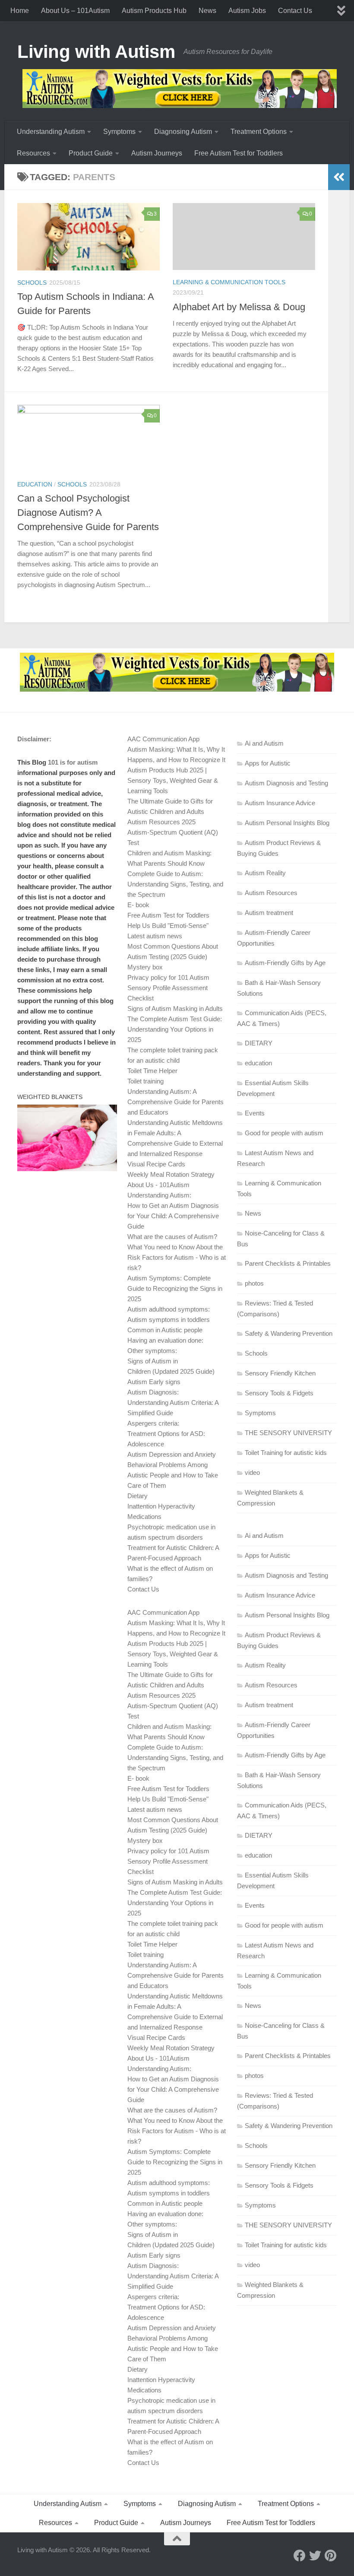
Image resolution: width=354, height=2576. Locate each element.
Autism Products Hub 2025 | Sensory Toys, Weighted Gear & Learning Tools (173, 780)
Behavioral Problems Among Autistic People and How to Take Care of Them (173, 1475)
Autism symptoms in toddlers (169, 1320)
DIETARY (259, 1043)
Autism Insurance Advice (280, 803)
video (252, 1472)
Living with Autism (96, 52)
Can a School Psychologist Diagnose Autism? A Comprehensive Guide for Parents (88, 513)
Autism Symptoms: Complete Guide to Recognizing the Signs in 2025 (175, 1288)
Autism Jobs (247, 11)
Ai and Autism (264, 743)
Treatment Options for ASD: (166, 1434)
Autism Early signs (154, 1382)
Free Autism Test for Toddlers (239, 153)
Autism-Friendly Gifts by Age (285, 963)
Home (20, 11)
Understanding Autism (51, 132)
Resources (33, 153)
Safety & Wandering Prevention (289, 1333)
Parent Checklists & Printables (288, 1263)
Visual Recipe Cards (156, 1164)
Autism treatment (269, 913)
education (35, 484)
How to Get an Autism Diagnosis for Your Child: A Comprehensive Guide (173, 1216)
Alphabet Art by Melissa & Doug (239, 307)
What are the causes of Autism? (172, 1237)
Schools (32, 283)
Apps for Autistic (268, 763)
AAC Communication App (163, 739)
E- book (138, 905)
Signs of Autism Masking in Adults (175, 1008)
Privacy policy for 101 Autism (168, 977)
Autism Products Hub (154, 11)
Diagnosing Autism (183, 132)
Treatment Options (259, 132)
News (207, 11)
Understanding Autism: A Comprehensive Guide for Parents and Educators (175, 1102)
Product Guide (91, 153)
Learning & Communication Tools (229, 282)
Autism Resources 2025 (161, 822)
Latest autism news (155, 936)
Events (255, 1113)
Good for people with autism (284, 1133)
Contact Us (295, 11)
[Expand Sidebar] (339, 177)
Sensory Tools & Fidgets (279, 1393)
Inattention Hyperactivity (161, 1506)
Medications (144, 1517)
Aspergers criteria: (153, 1423)
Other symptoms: (152, 1351)
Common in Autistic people (165, 1330)
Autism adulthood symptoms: (169, 1309)
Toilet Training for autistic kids (286, 1453)
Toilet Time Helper (152, 1071)
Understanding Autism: (159, 1195)
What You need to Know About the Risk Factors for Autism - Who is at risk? (177, 1257)
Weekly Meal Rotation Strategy (171, 1174)
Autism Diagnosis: (153, 1392)
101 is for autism (73, 762)
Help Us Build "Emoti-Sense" (168, 926)
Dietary (137, 1496)
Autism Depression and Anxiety (172, 1454)
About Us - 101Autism (158, 1185)
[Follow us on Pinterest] (331, 2556)
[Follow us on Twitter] (315, 2556)
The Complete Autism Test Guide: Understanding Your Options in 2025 (175, 1029)
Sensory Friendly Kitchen (280, 1373)
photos (254, 1283)
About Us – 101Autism (75, 11)
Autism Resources (271, 893)
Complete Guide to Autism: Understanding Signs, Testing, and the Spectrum (175, 884)
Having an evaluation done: (165, 1340)
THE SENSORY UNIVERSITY (288, 1433)
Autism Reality (265, 873)
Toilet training (145, 1081)
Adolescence (146, 1444)
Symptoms (119, 132)
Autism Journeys (157, 153)
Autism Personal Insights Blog (287, 823)
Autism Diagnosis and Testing (286, 783)
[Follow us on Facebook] (300, 2556)
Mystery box (145, 967)
